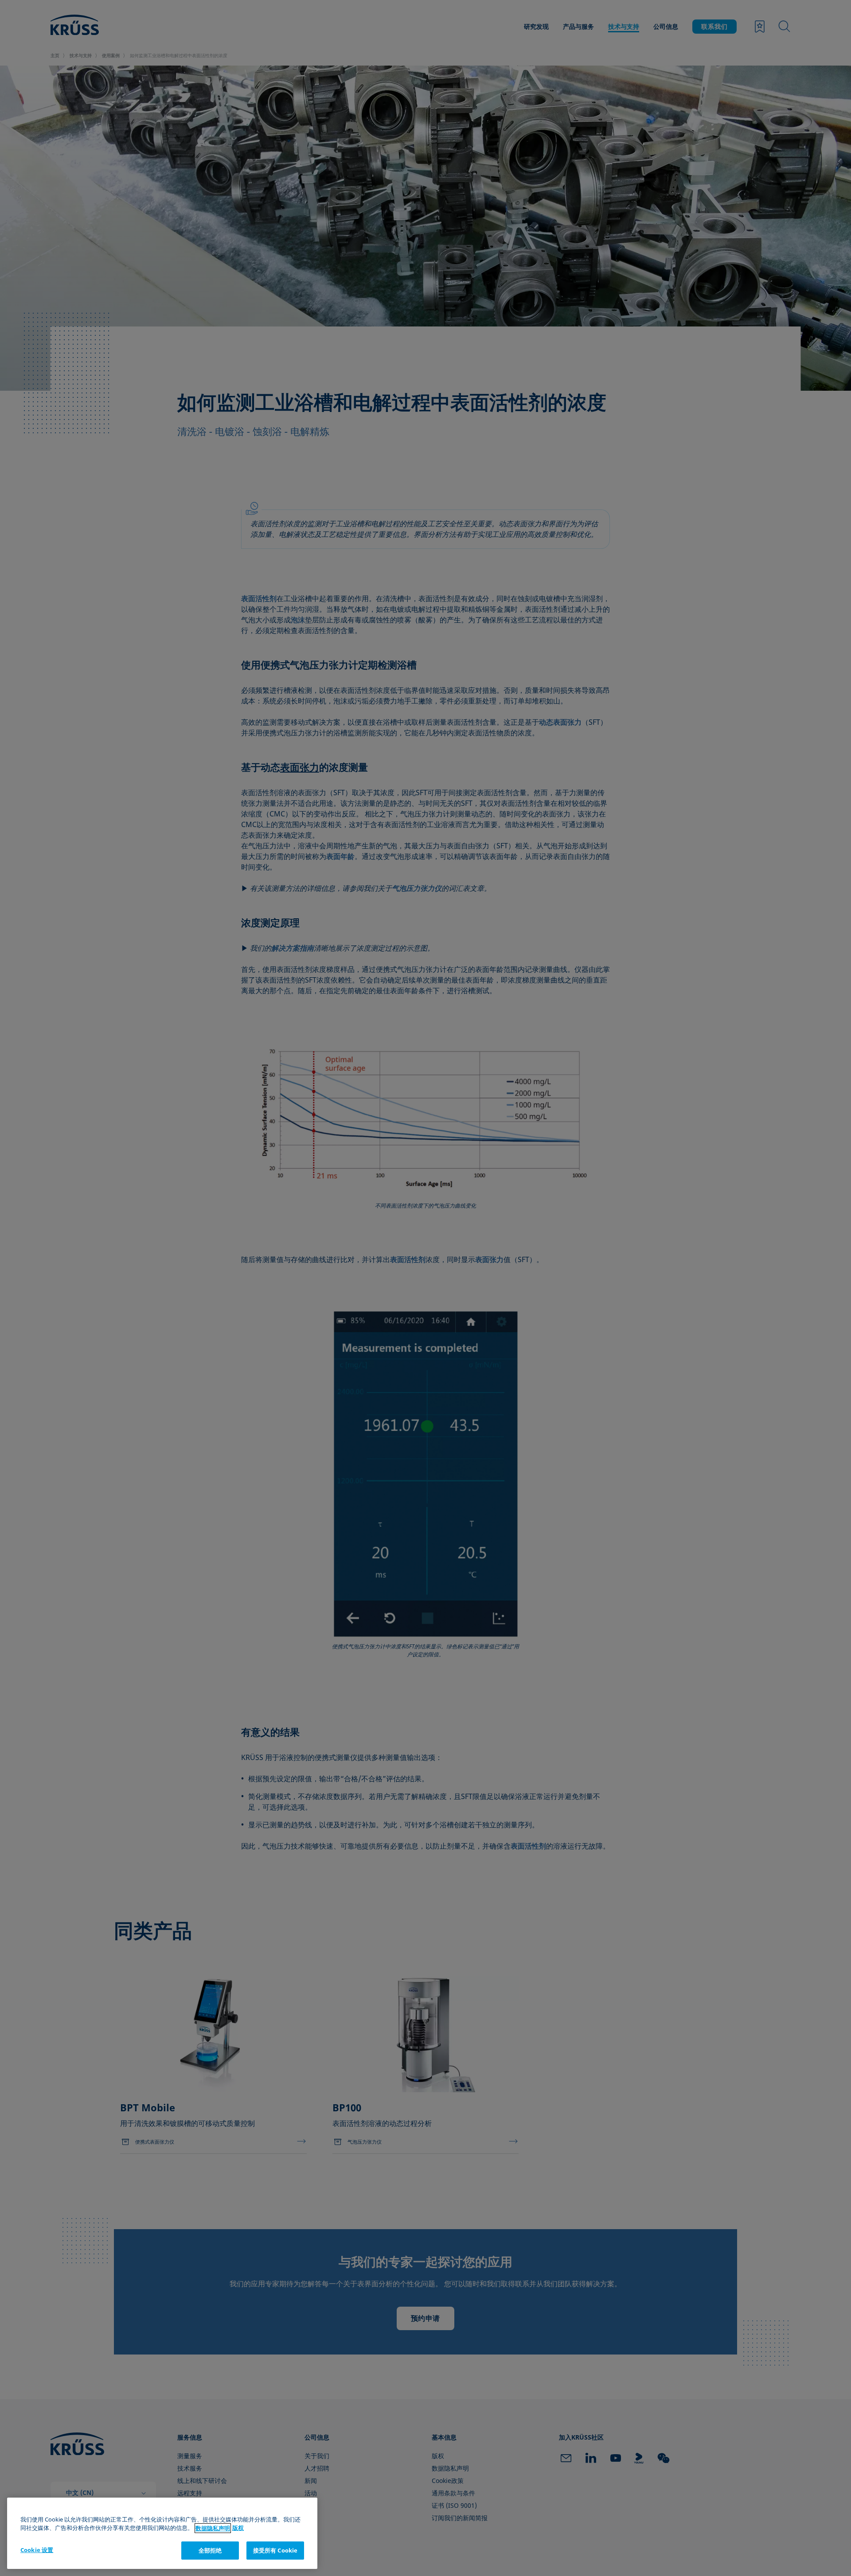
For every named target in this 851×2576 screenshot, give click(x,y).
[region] (162, 2533)
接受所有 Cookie (275, 2550)
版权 (238, 2528)
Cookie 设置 (37, 2550)
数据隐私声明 (213, 2528)
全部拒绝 (210, 2550)
